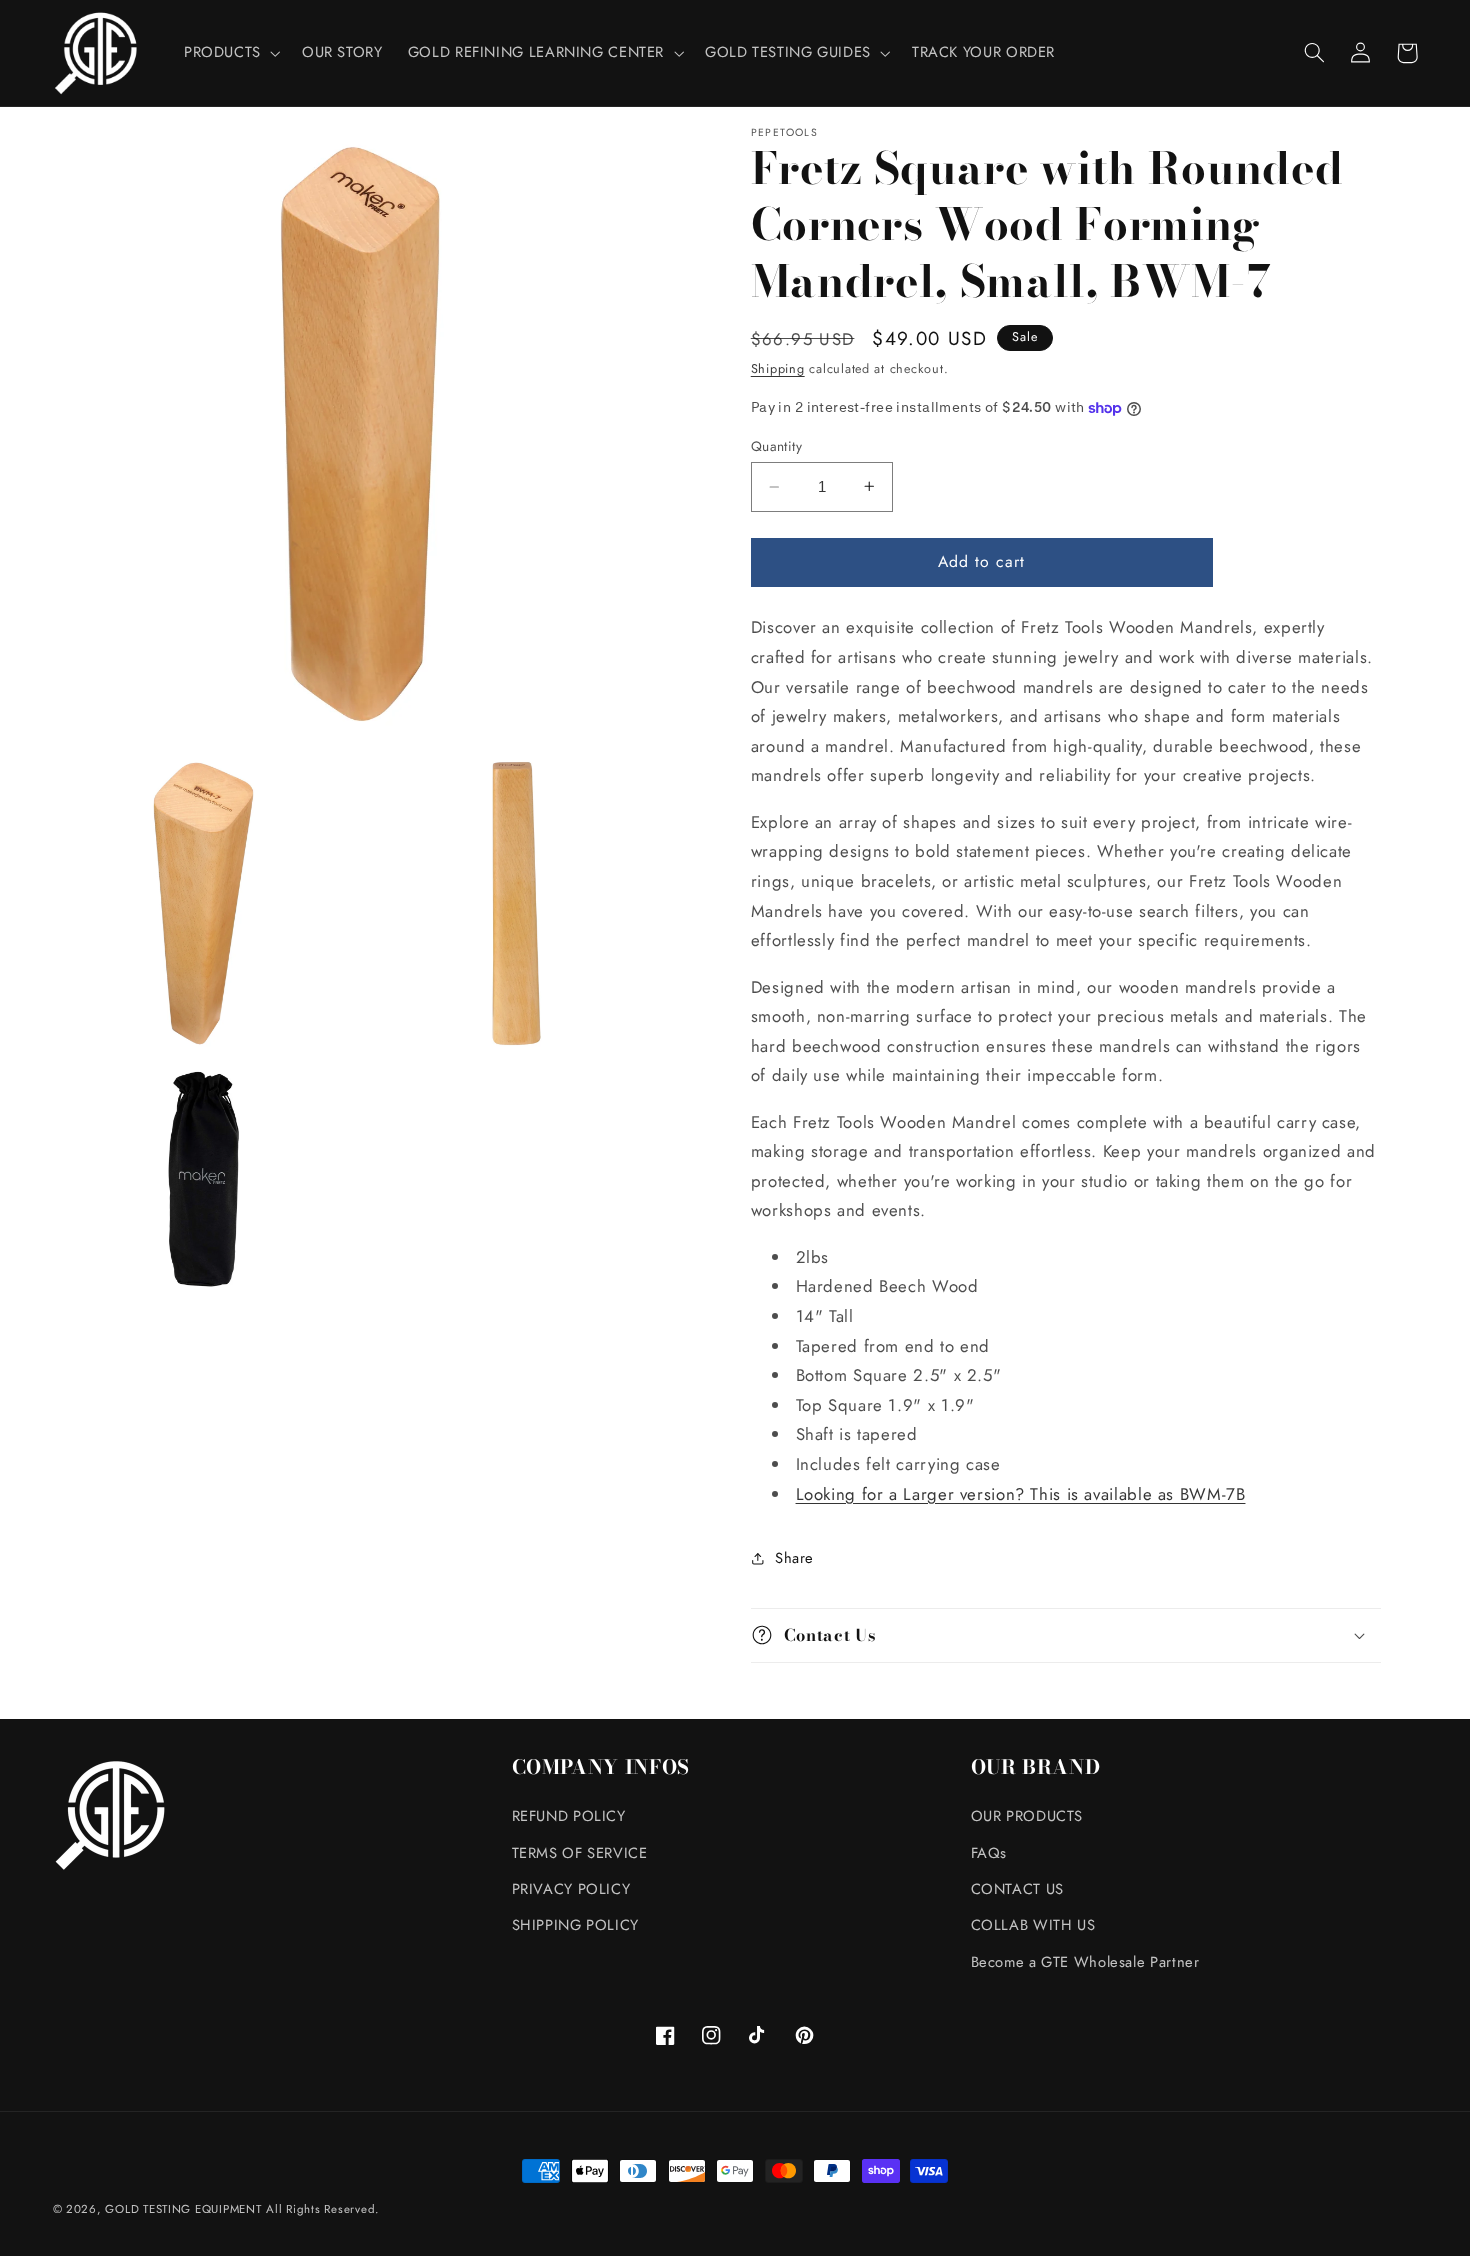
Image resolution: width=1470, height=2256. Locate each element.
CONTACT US (1017, 1889)
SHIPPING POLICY (575, 1925)
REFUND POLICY (569, 1816)
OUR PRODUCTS (1027, 1816)
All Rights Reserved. (322, 2209)
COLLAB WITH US (1033, 1925)
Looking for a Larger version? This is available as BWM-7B (1021, 1493)
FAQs (989, 1853)
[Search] (1315, 53)
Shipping (778, 369)
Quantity (776, 446)
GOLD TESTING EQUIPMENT (183, 2209)
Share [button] (794, 1557)
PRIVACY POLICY (571, 1889)
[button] (230, 53)
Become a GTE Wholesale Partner (1085, 1962)
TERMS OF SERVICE (580, 1853)
